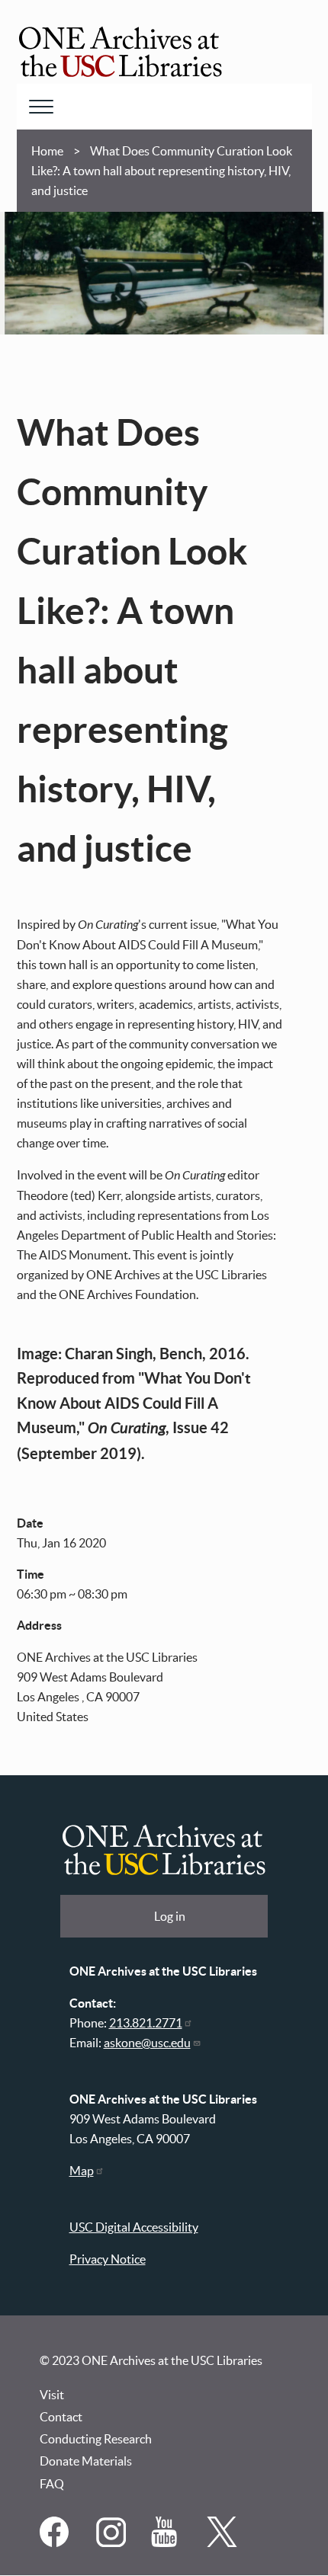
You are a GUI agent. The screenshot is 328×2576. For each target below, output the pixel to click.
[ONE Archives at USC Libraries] (121, 54)
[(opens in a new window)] (56, 2542)
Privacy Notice (108, 2259)
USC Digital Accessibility (134, 2227)
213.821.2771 (146, 2023)
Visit (52, 2395)
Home (47, 151)
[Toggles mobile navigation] (41, 107)
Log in (170, 1916)
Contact (61, 2417)
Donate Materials (86, 2461)
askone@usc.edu (147, 2043)
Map (82, 2171)
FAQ (52, 2484)
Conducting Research (96, 2439)
